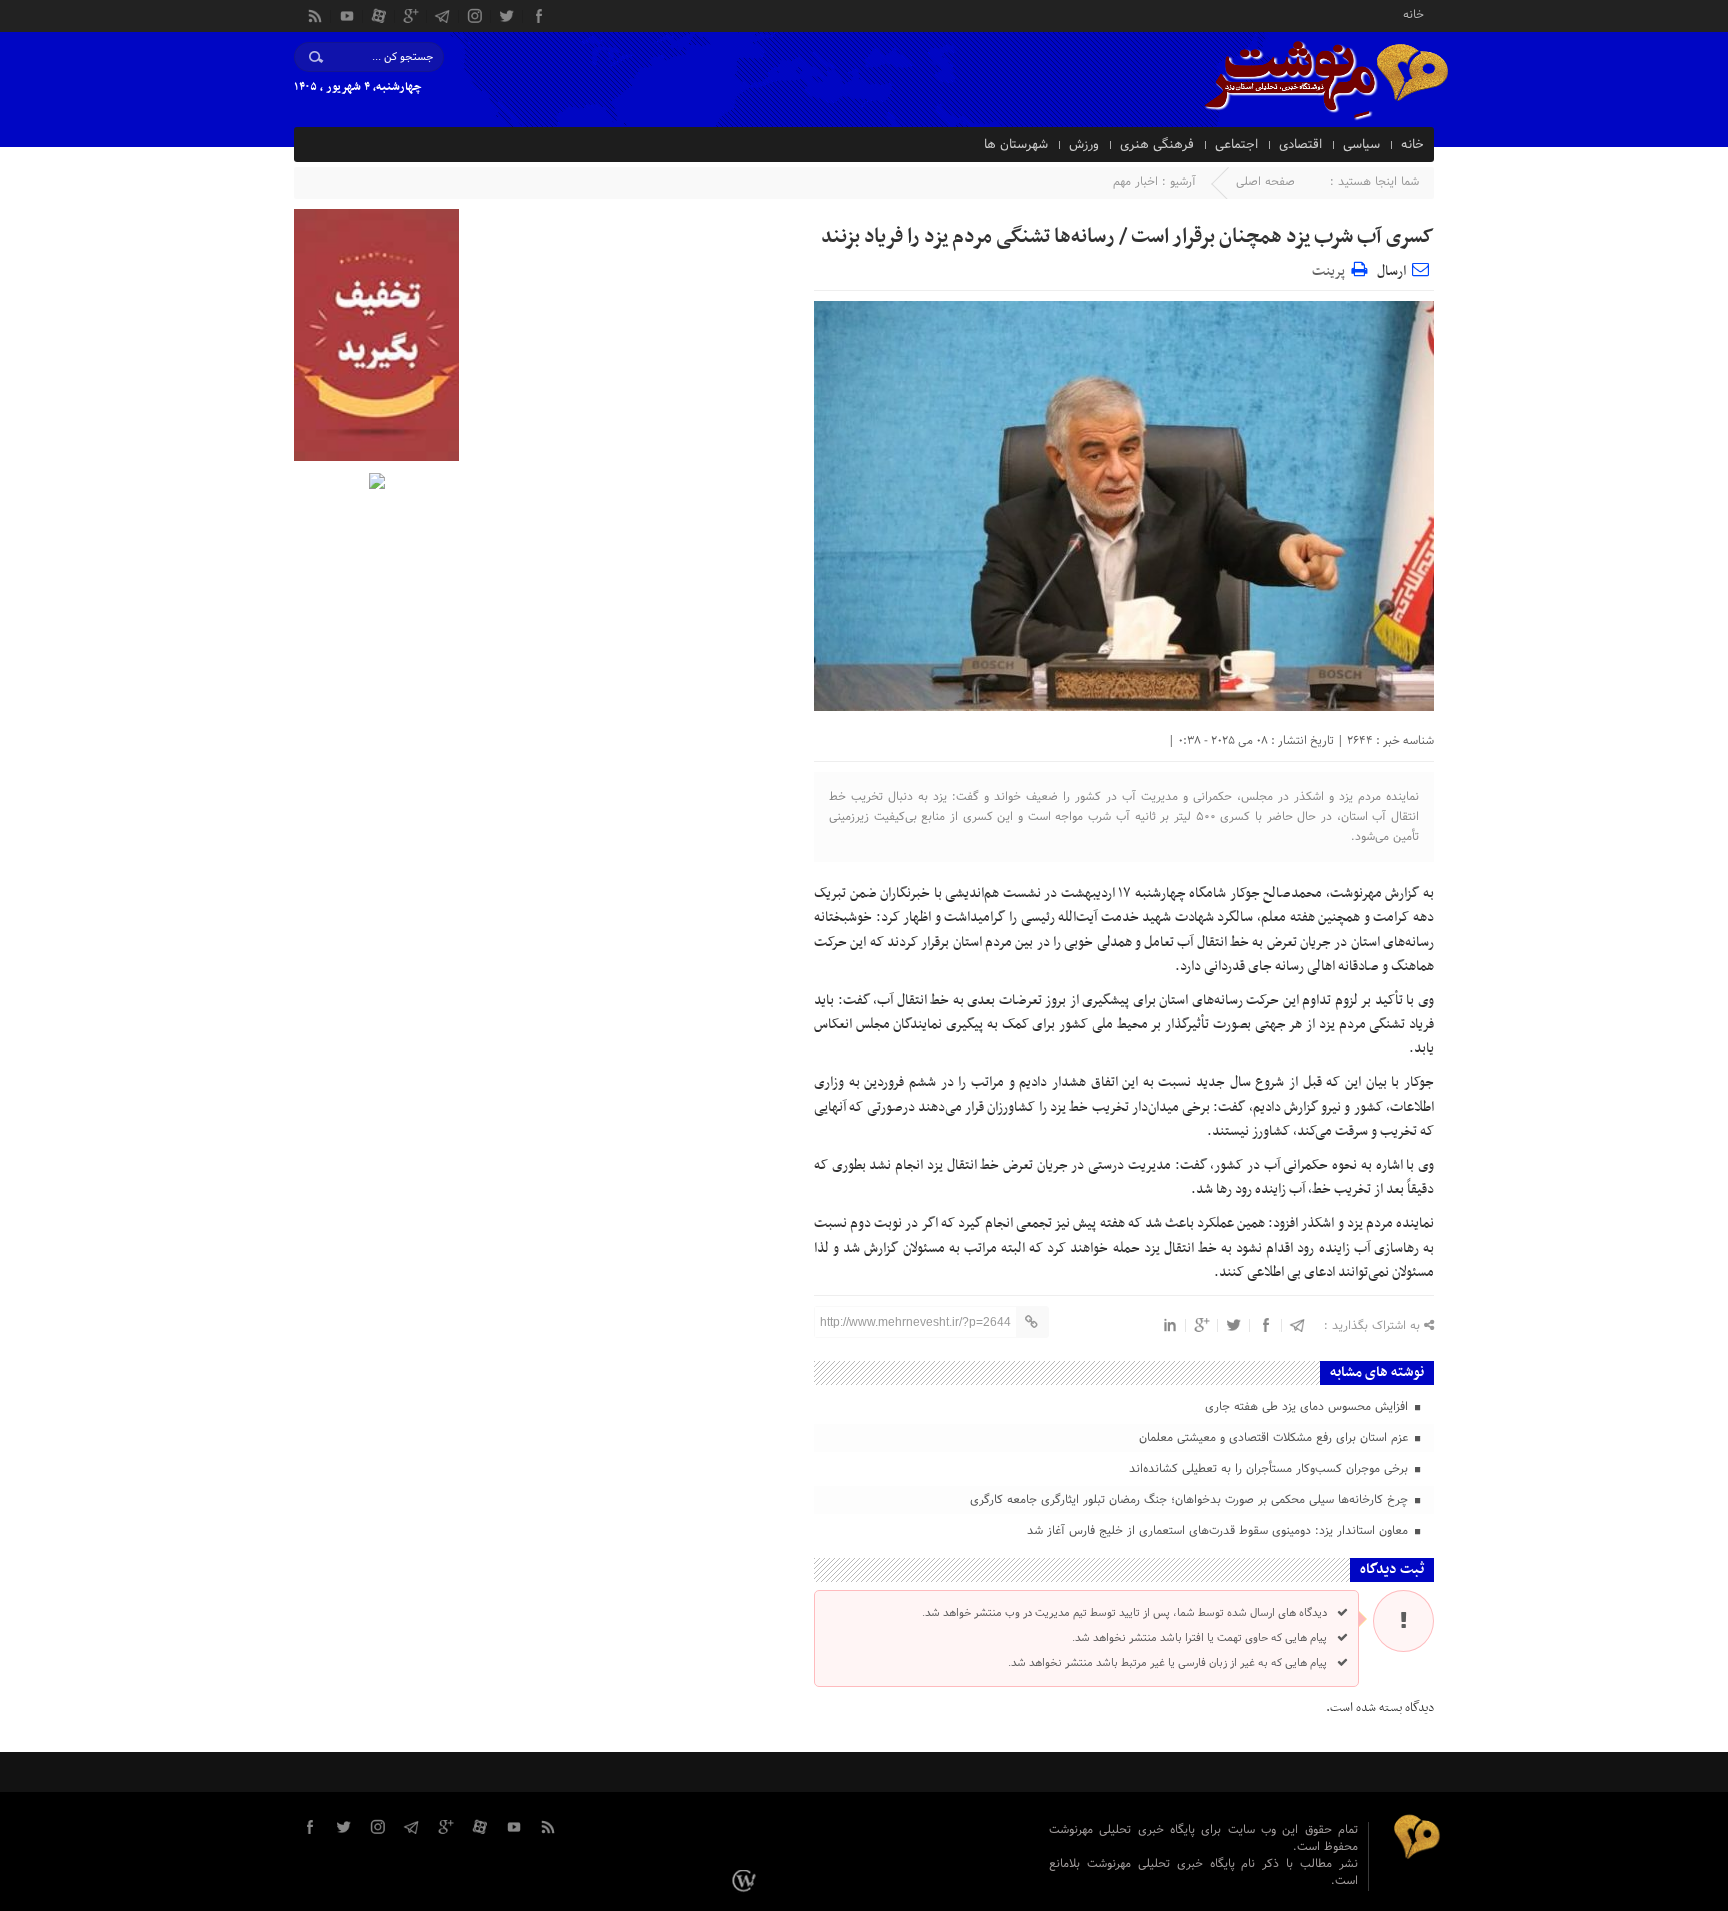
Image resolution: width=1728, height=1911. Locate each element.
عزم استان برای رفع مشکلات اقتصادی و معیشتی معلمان (1275, 1438)
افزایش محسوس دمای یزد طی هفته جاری (1308, 1407)
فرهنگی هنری (1157, 145)
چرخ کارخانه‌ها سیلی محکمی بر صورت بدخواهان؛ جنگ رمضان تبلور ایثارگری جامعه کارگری (1191, 1500)
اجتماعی (1236, 145)
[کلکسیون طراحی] (746, 1881)
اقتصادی (1300, 145)
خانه (1413, 13)
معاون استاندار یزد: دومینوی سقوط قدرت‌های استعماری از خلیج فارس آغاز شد (1219, 1531)
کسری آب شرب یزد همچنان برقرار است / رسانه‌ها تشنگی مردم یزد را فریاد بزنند (1127, 237)
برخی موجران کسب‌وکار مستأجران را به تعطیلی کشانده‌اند (1270, 1469)
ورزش (1084, 145)
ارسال (1391, 271)
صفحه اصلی (1265, 182)
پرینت (1331, 268)
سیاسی (1361, 145)
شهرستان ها (1016, 145)
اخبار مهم (1135, 182)
